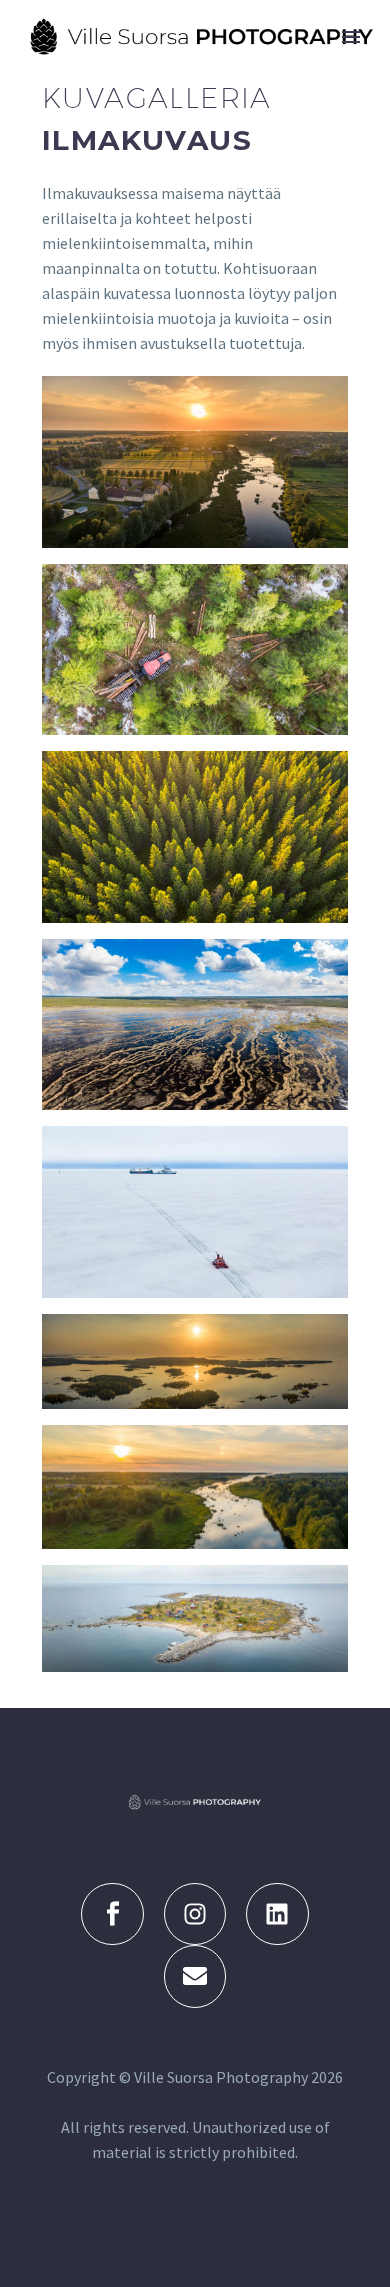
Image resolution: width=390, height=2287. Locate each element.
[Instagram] (195, 1914)
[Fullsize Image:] (195, 462)
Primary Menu (351, 37)
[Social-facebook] (112, 1914)
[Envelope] (195, 1976)
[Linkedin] (277, 1914)
